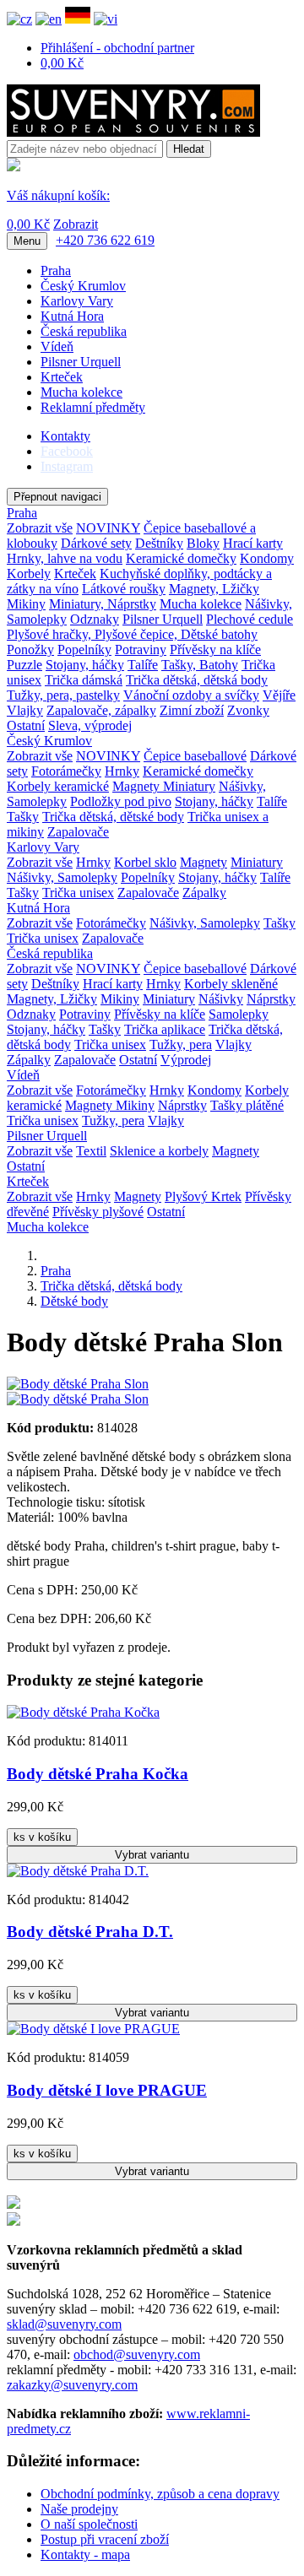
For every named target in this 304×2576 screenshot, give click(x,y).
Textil (91, 1151)
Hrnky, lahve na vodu (65, 558)
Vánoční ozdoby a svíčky (191, 695)
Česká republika (84, 331)
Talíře (143, 665)
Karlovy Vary (77, 301)
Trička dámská (84, 680)
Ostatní (26, 725)
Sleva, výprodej (90, 725)
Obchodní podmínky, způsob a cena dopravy (160, 2494)
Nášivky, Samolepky (62, 877)
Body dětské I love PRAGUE (107, 2090)
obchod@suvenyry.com (137, 2354)
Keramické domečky (181, 558)
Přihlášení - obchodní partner (117, 48)
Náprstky (271, 999)
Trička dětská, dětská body (197, 680)
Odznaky (95, 619)
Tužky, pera (181, 1044)
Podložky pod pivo (121, 801)
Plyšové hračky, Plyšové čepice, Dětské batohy (132, 634)
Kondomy (267, 558)
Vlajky (25, 710)
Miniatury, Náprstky (103, 604)
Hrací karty (253, 543)
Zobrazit (76, 224)
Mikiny (26, 604)
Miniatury (189, 786)
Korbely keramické (58, 786)
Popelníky (84, 649)
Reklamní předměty (93, 407)
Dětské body (74, 1301)
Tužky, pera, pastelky (63, 695)
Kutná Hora (72, 316)
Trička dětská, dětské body (113, 817)
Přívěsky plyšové (98, 1212)
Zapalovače (78, 832)
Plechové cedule (250, 619)
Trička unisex (78, 893)
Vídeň (57, 346)
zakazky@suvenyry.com (72, 2385)
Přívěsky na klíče (215, 649)
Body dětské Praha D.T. (90, 1932)
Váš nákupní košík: (58, 195)
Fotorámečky (66, 771)
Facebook (67, 451)
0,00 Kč (62, 63)
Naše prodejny (79, 2509)
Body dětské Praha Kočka (98, 1774)
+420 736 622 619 (105, 240)
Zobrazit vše (40, 528)
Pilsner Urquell (81, 362)
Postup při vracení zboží (105, 2539)
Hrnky (122, 771)
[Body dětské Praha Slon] (78, 1384)
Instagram (67, 466)
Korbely (29, 574)
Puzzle (24, 665)
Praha (56, 271)
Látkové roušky (124, 589)
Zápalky (204, 893)
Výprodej (186, 1060)
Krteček (62, 377)
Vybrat (152, 1855)
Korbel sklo (145, 862)
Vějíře (279, 695)
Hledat (189, 149)
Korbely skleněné (231, 984)
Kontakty (65, 436)
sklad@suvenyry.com (64, 2324)
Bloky (203, 543)
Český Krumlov (83, 286)
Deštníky (159, 543)
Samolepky (239, 1014)
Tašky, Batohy (200, 665)
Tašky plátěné (247, 1105)
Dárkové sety (96, 543)
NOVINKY (108, 528)
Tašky (23, 817)
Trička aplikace (165, 1029)
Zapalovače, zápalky (101, 710)
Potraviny (141, 649)
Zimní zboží (192, 710)
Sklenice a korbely (159, 1151)
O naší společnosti (89, 2524)
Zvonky (248, 710)
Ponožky (30, 649)
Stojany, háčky (85, 665)
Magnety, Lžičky (214, 589)
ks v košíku (42, 1837)
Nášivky (221, 999)
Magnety (138, 786)
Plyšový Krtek (203, 1196)
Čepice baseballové (195, 756)
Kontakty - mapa (85, 2554)
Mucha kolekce (81, 392)
